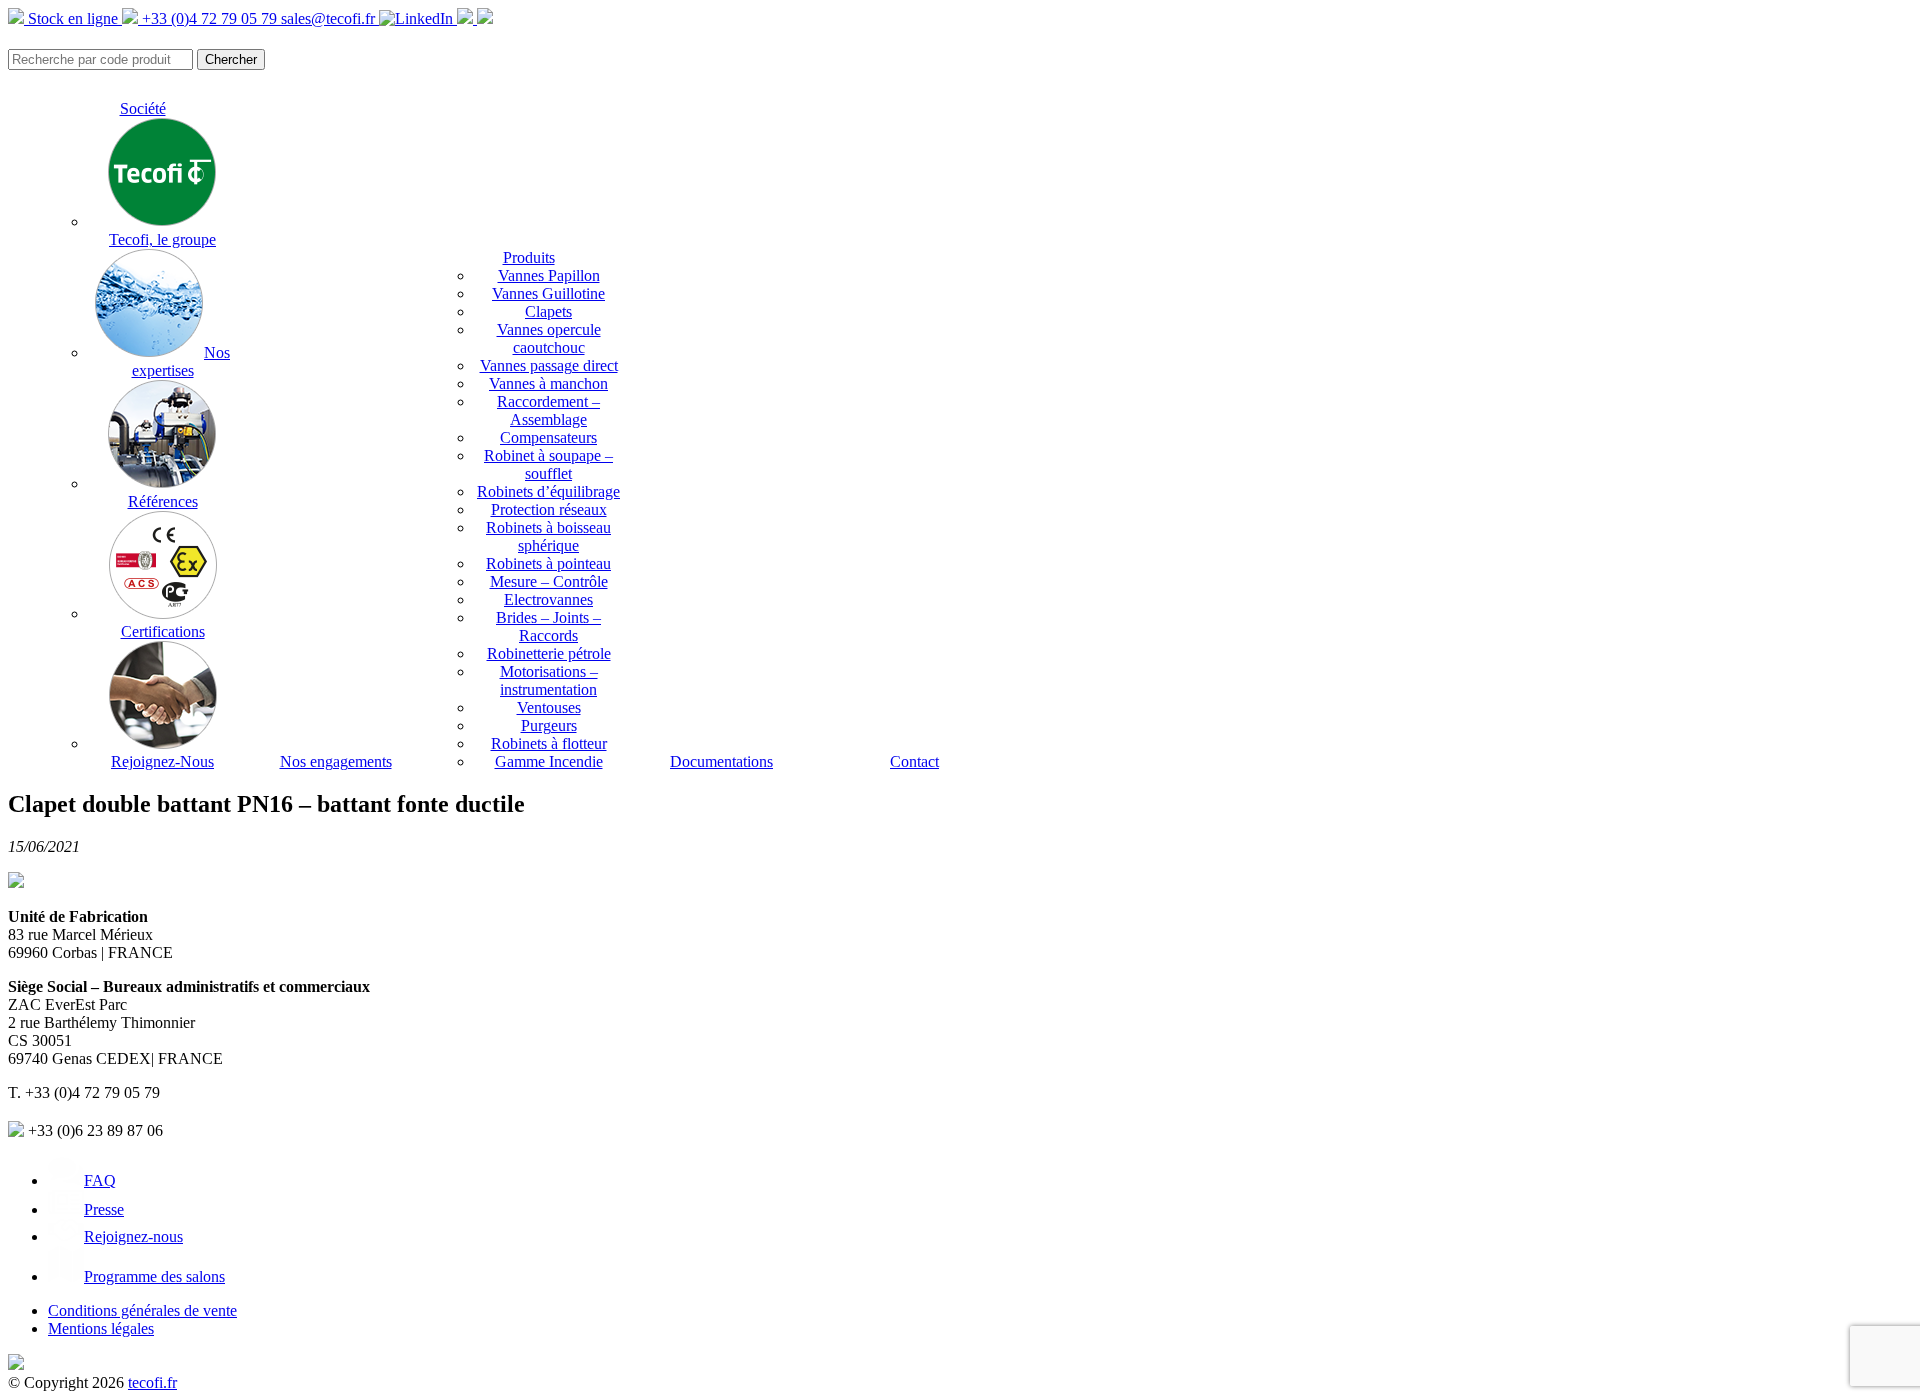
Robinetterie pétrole (549, 653)
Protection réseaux (549, 509)
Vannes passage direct (549, 365)
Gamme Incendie (549, 761)
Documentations (721, 761)
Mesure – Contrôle (549, 581)
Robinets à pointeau (548, 563)
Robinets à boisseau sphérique (548, 536)
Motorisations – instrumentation (549, 680)
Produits (529, 257)
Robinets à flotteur (549, 743)
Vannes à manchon (548, 383)
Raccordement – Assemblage (548, 410)
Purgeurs (549, 725)
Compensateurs (548, 437)
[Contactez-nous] (485, 18)
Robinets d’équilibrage (548, 491)
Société (143, 108)
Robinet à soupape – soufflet (548, 464)
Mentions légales (101, 1328)
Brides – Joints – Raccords (548, 626)
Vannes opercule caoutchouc (549, 338)
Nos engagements (336, 761)
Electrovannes (548, 599)
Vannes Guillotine (548, 293)
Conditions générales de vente (142, 1310)
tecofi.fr (152, 1382)
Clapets (548, 311)
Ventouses (549, 707)
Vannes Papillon (549, 275)
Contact (914, 761)
